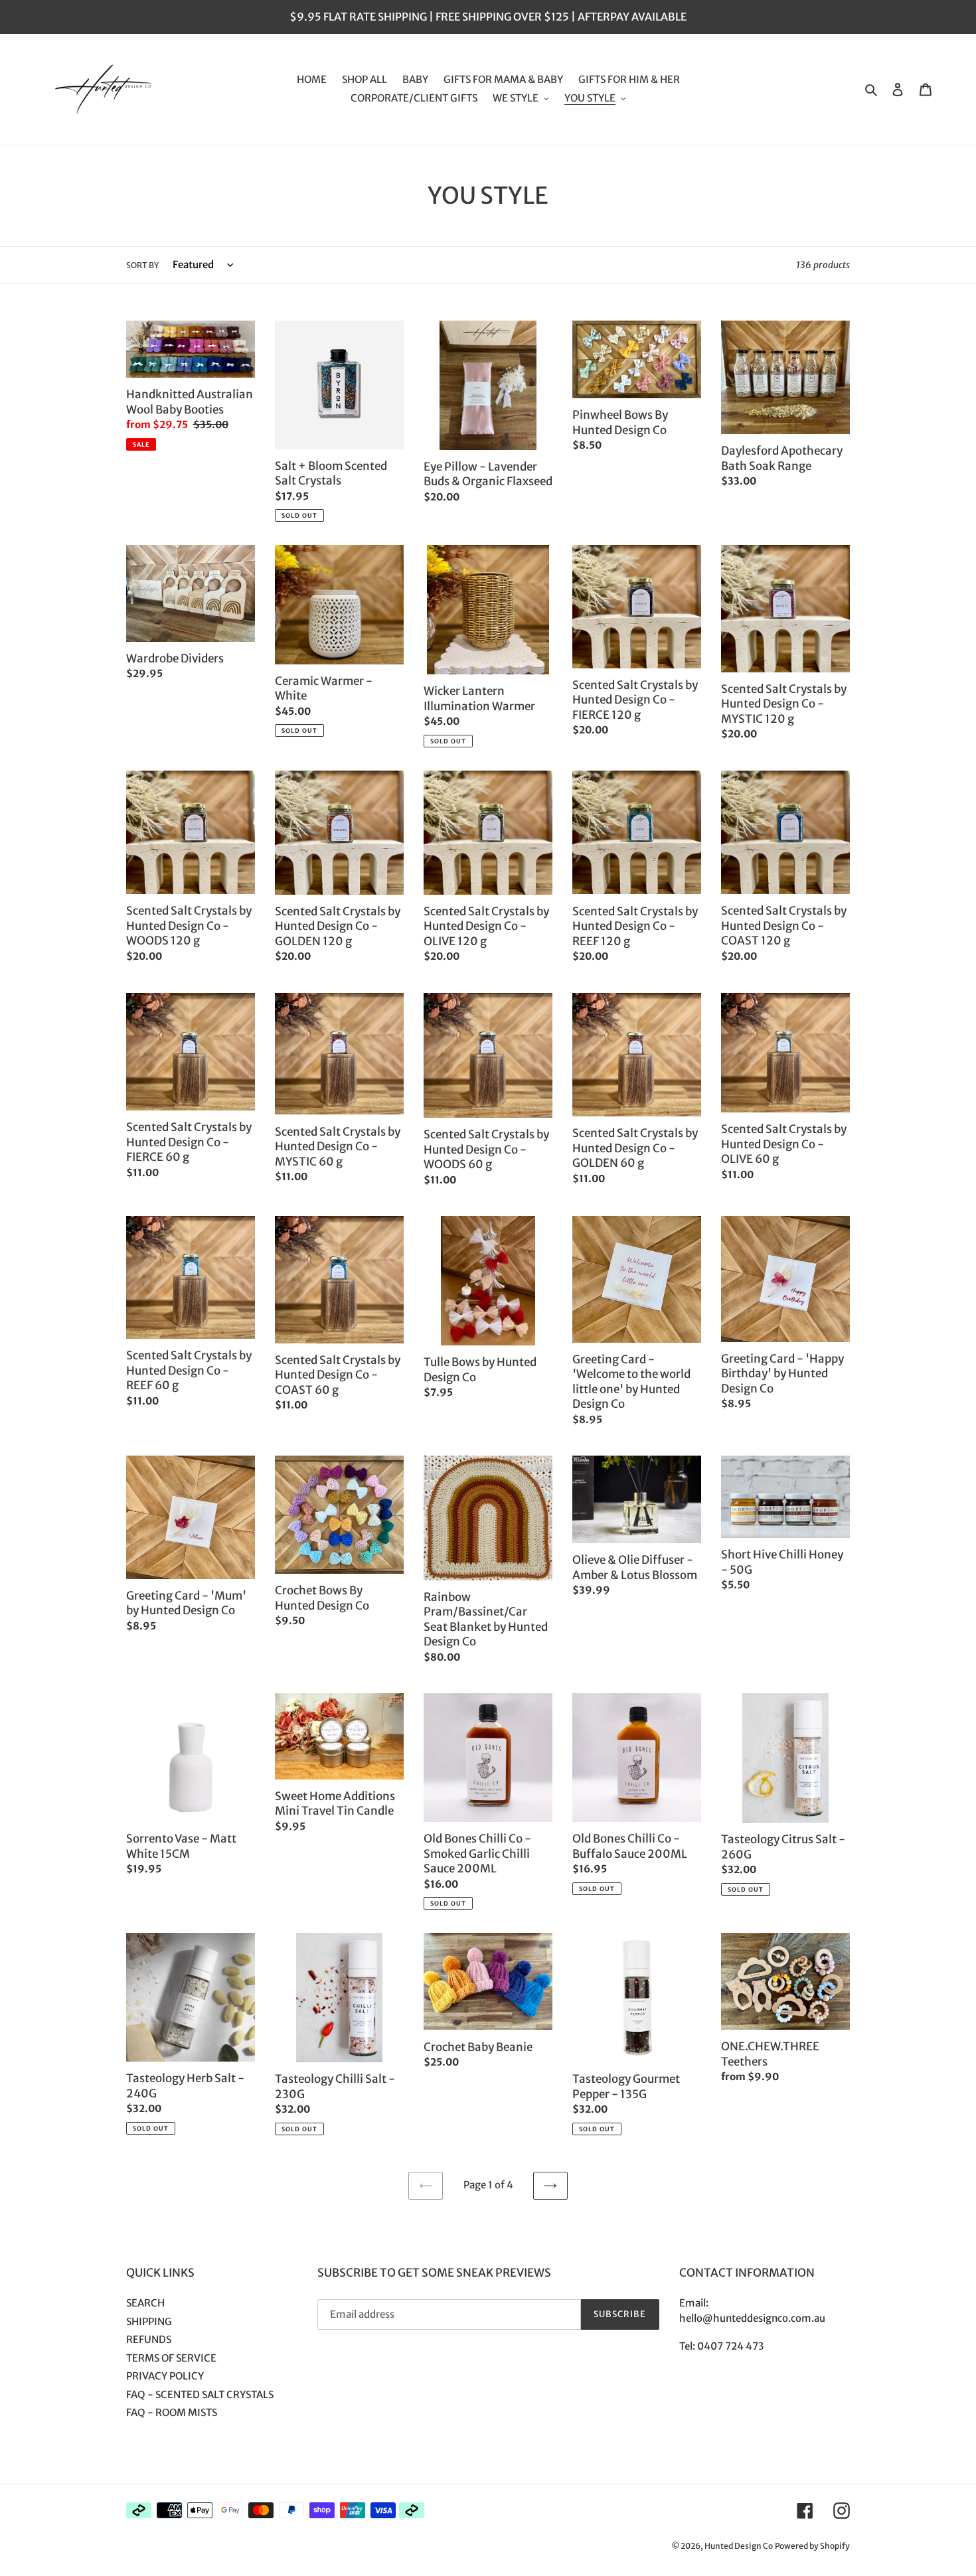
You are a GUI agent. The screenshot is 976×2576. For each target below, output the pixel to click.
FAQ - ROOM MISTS (172, 2412)
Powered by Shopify (812, 2546)
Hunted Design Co (739, 2546)
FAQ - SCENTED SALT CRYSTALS (200, 2394)
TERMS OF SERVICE (171, 2358)
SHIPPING (149, 2321)
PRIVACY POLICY (165, 2376)
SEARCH (145, 2303)
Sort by (142, 265)
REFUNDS (149, 2339)
